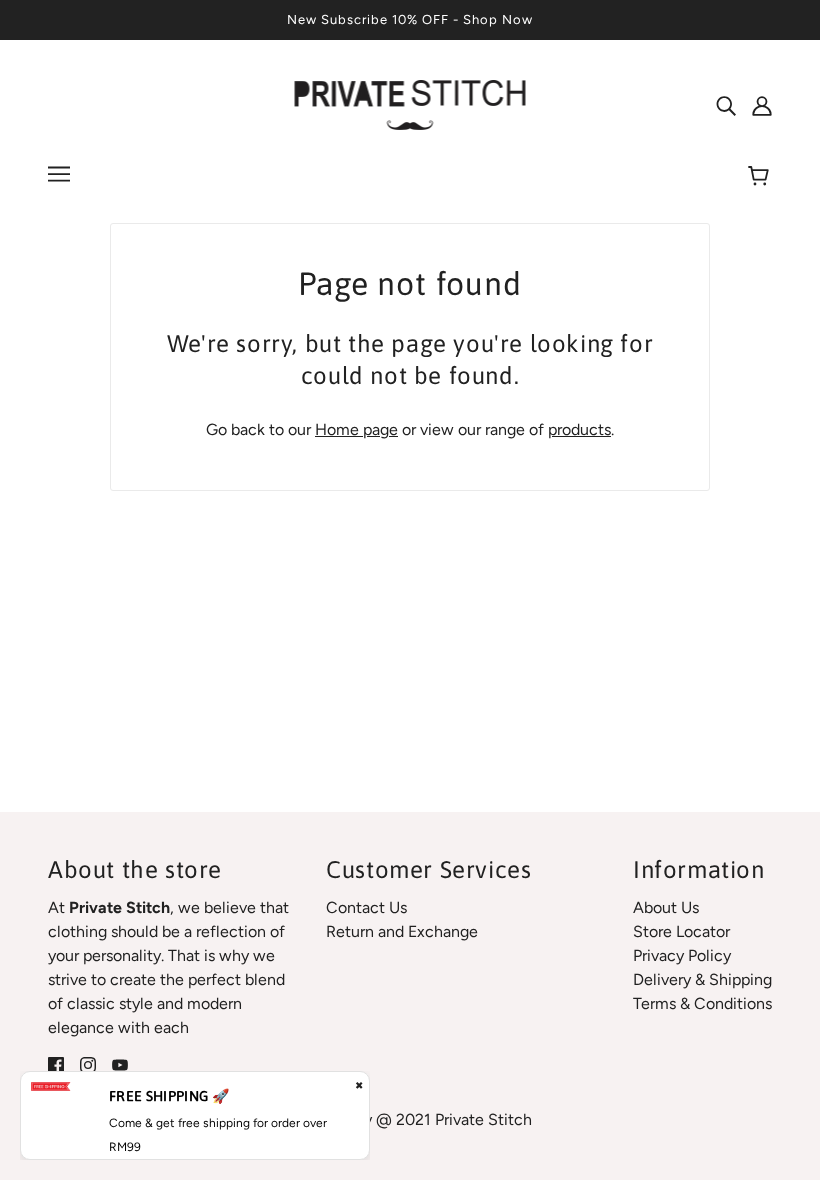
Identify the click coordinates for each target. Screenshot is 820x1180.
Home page (356, 429)
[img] (726, 105)
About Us (666, 907)
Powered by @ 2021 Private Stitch (410, 1119)
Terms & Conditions (702, 1003)
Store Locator (681, 931)
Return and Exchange (402, 931)
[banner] (410, 103)
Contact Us (366, 907)
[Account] (762, 105)
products (579, 429)
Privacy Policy (682, 955)
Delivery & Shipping (702, 979)
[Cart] (761, 177)
